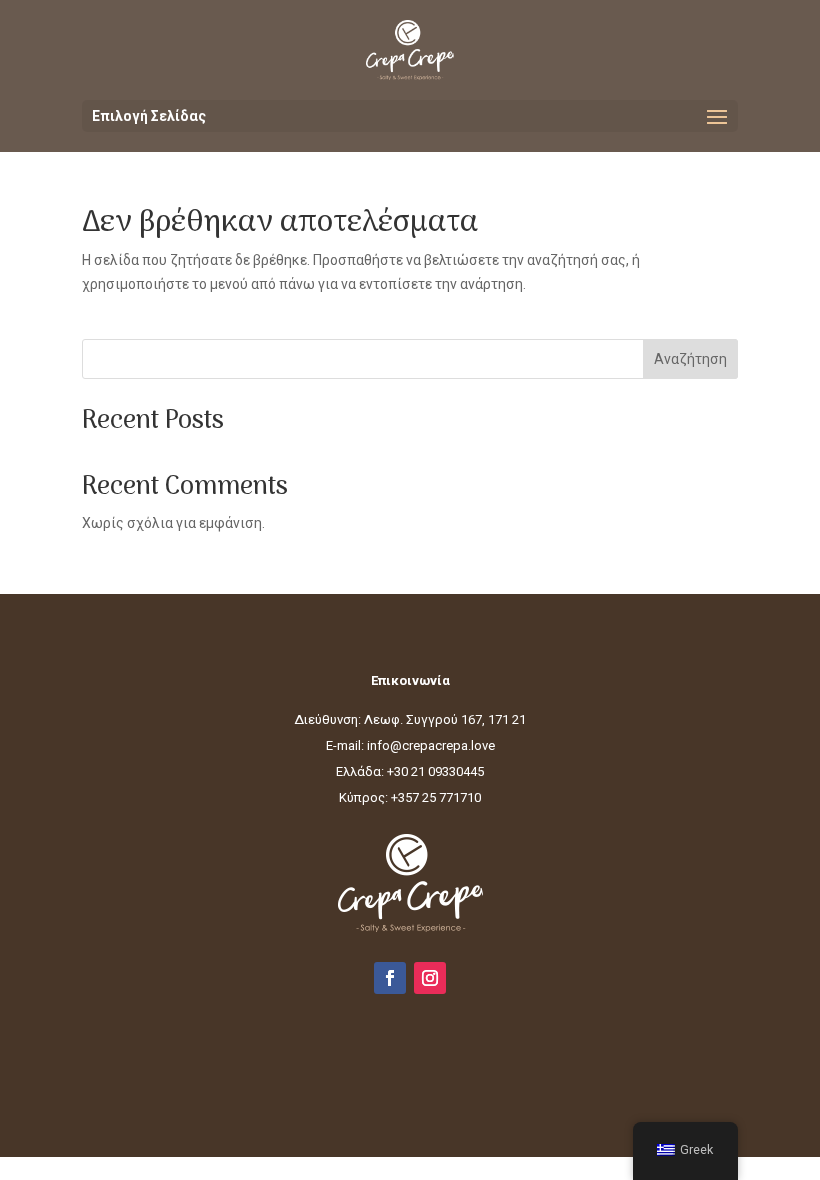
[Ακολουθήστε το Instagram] (430, 978)
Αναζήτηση (690, 359)
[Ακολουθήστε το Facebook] (390, 978)
